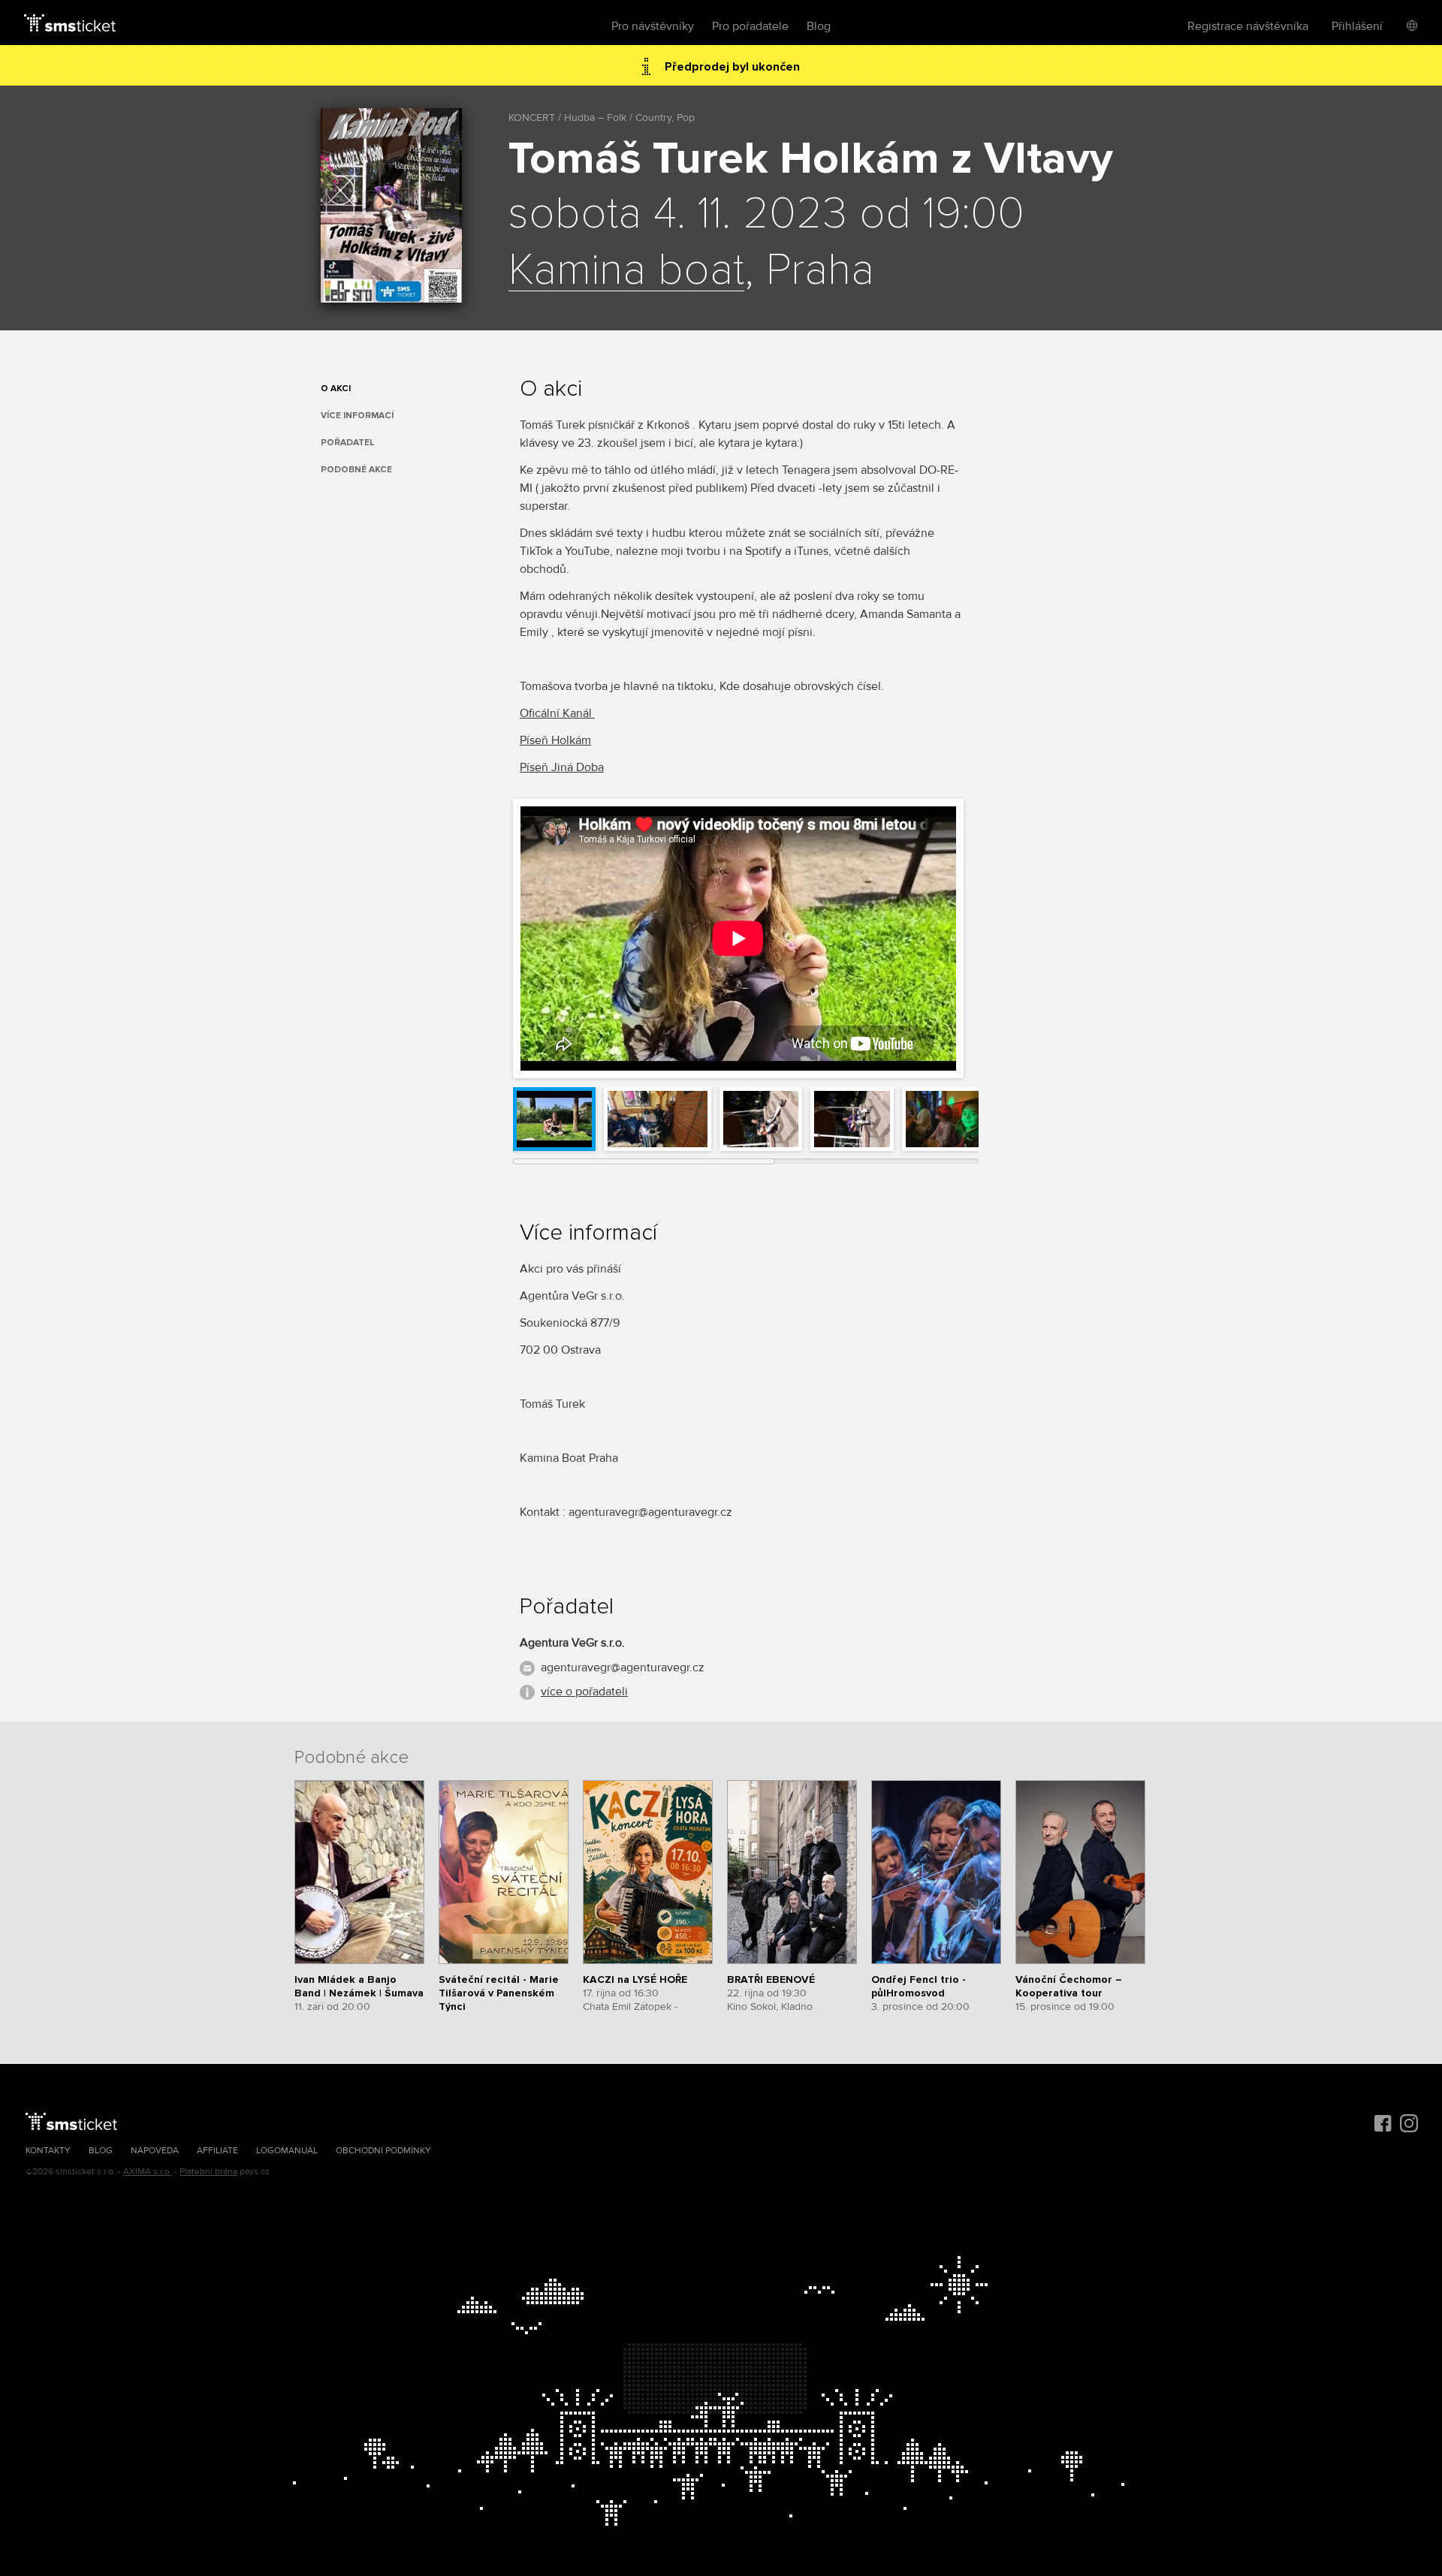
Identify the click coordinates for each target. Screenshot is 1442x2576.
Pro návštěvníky (653, 26)
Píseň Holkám (555, 740)
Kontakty (48, 2151)
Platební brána (208, 2172)
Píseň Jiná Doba (562, 767)
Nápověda (155, 2151)
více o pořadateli (584, 1692)
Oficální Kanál (557, 713)
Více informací (357, 416)
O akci (336, 389)
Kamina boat (626, 271)
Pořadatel (348, 443)
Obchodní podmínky (383, 2151)
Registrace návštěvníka (1248, 26)
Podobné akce (356, 470)
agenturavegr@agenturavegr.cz (623, 1668)
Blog (819, 26)
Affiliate (217, 2151)
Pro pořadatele (750, 26)
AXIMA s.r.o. (148, 2172)
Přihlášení (1357, 26)
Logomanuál (287, 2151)
